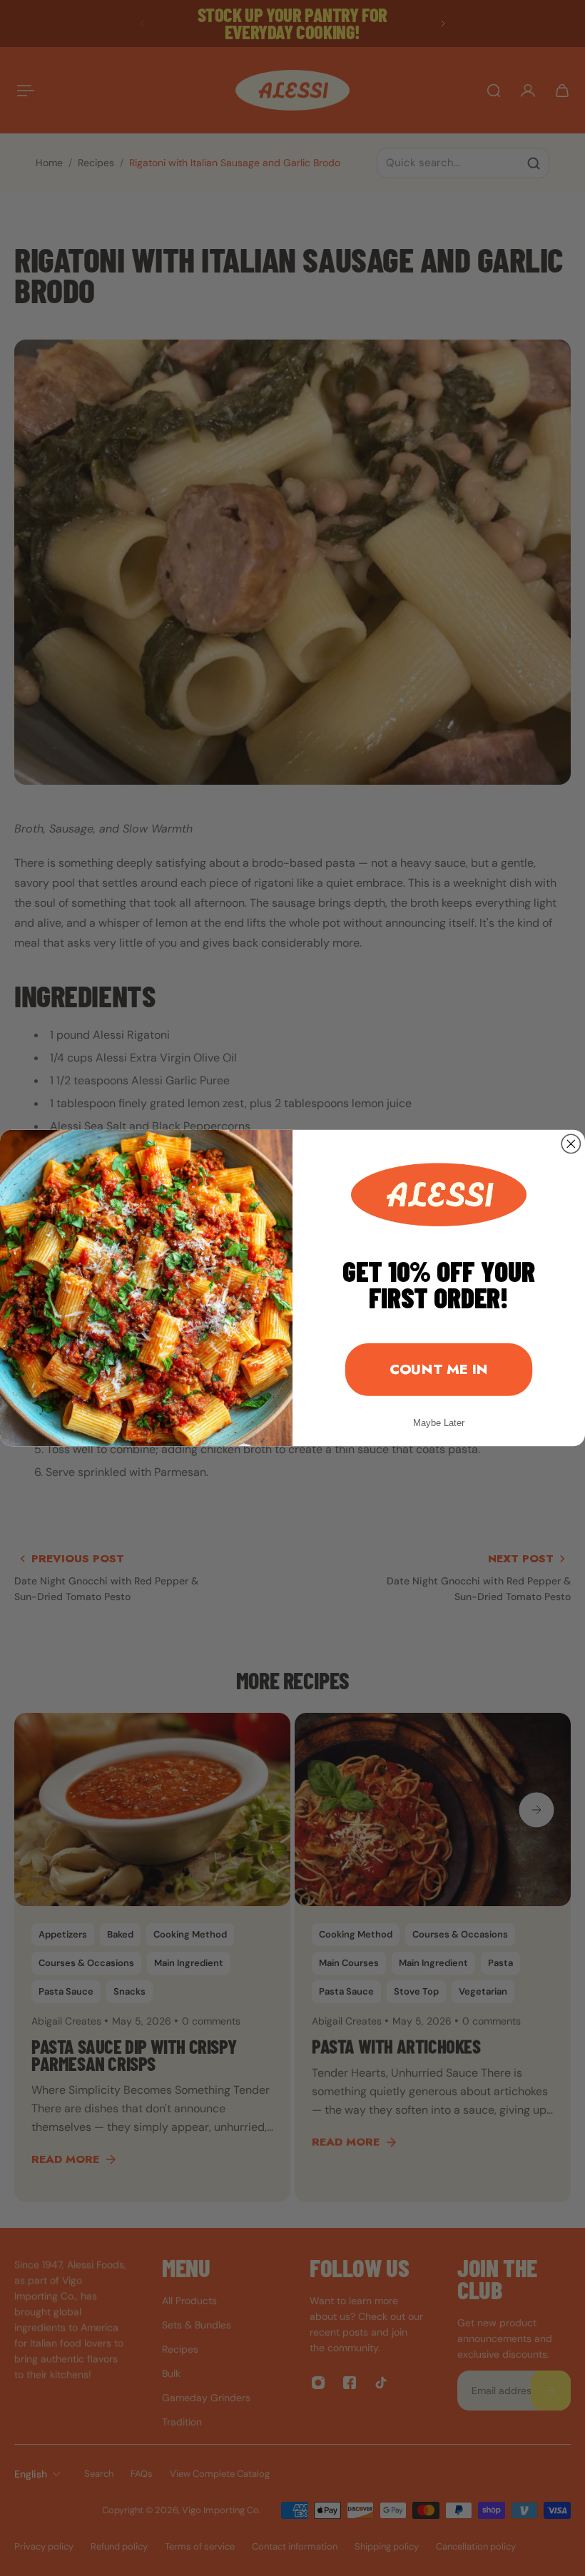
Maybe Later (439, 1423)
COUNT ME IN (439, 1369)
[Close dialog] (571, 1144)
